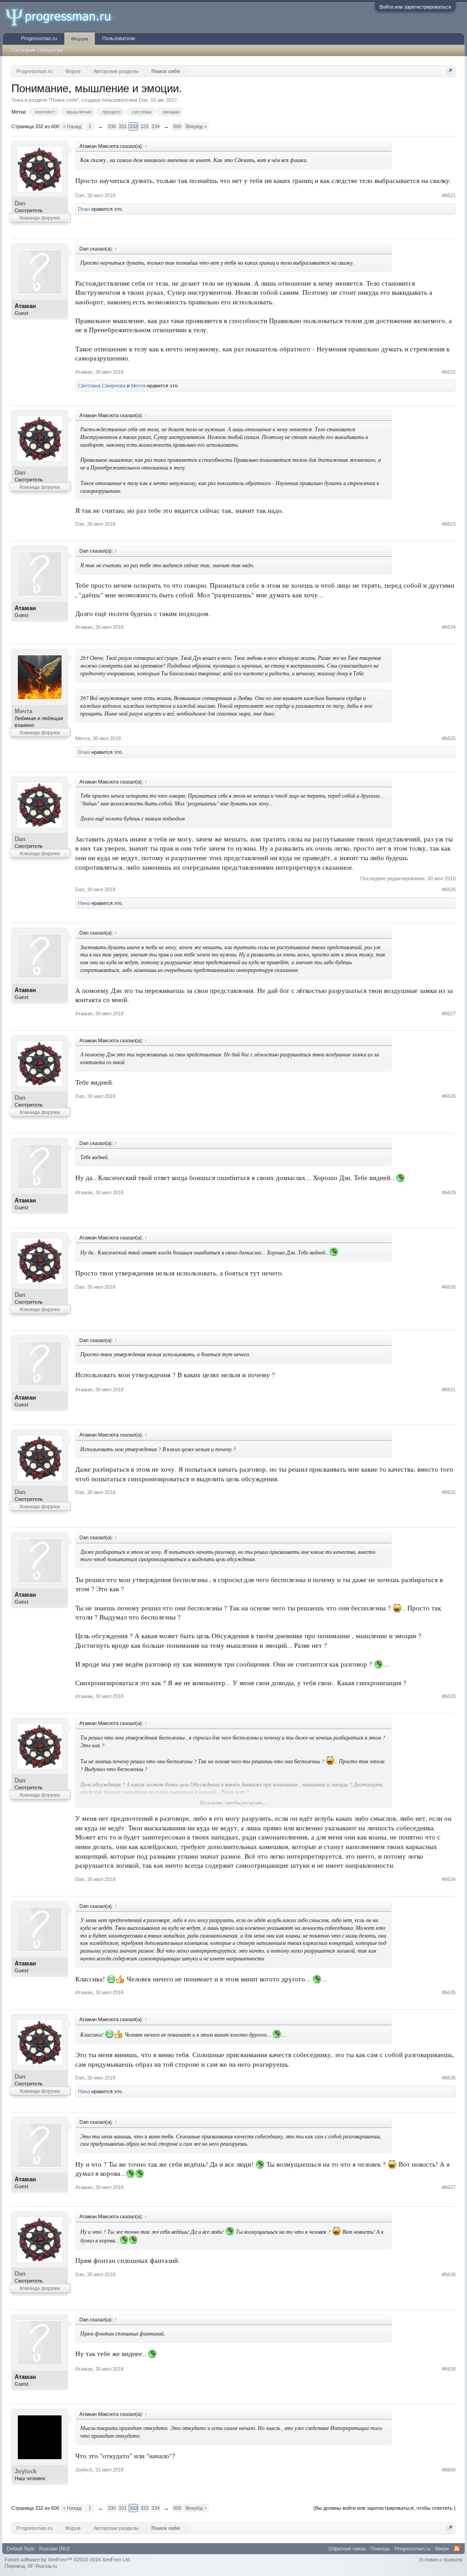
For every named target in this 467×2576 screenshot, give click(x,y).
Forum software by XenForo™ (68, 2560)
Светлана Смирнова (102, 386)
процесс (112, 112)
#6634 (449, 1879)
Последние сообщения (37, 50)
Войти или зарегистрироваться (415, 7)
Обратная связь (347, 2549)
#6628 (449, 1096)
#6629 (449, 1192)
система (142, 112)
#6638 (449, 2274)
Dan (143, 100)
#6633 (449, 1696)
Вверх (442, 2549)
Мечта (138, 386)
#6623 (449, 524)
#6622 (449, 372)
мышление (79, 112)
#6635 (449, 1992)
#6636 (449, 2078)
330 (112, 126)
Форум (80, 39)
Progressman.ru (39, 38)
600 (177, 126)
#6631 (449, 1390)
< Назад (72, 126)
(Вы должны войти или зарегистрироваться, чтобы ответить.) (384, 2508)
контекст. (46, 112)
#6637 (449, 2187)
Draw (84, 209)
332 (134, 126)
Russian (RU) (54, 2549)
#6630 (449, 1287)
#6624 (449, 627)
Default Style (21, 2549)
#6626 (449, 889)
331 (123, 126)
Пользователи (119, 38)
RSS (457, 2549)
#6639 (449, 2369)
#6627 (449, 1014)
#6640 (449, 2470)
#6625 (449, 738)
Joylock (26, 2471)
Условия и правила (441, 2560)
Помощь (380, 2549)
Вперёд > (196, 126)
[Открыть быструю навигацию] (450, 71)
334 (156, 126)
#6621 (449, 195)
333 (145, 126)
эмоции (171, 112)
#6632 (449, 1492)
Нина (84, 903)
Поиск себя (64, 100)
